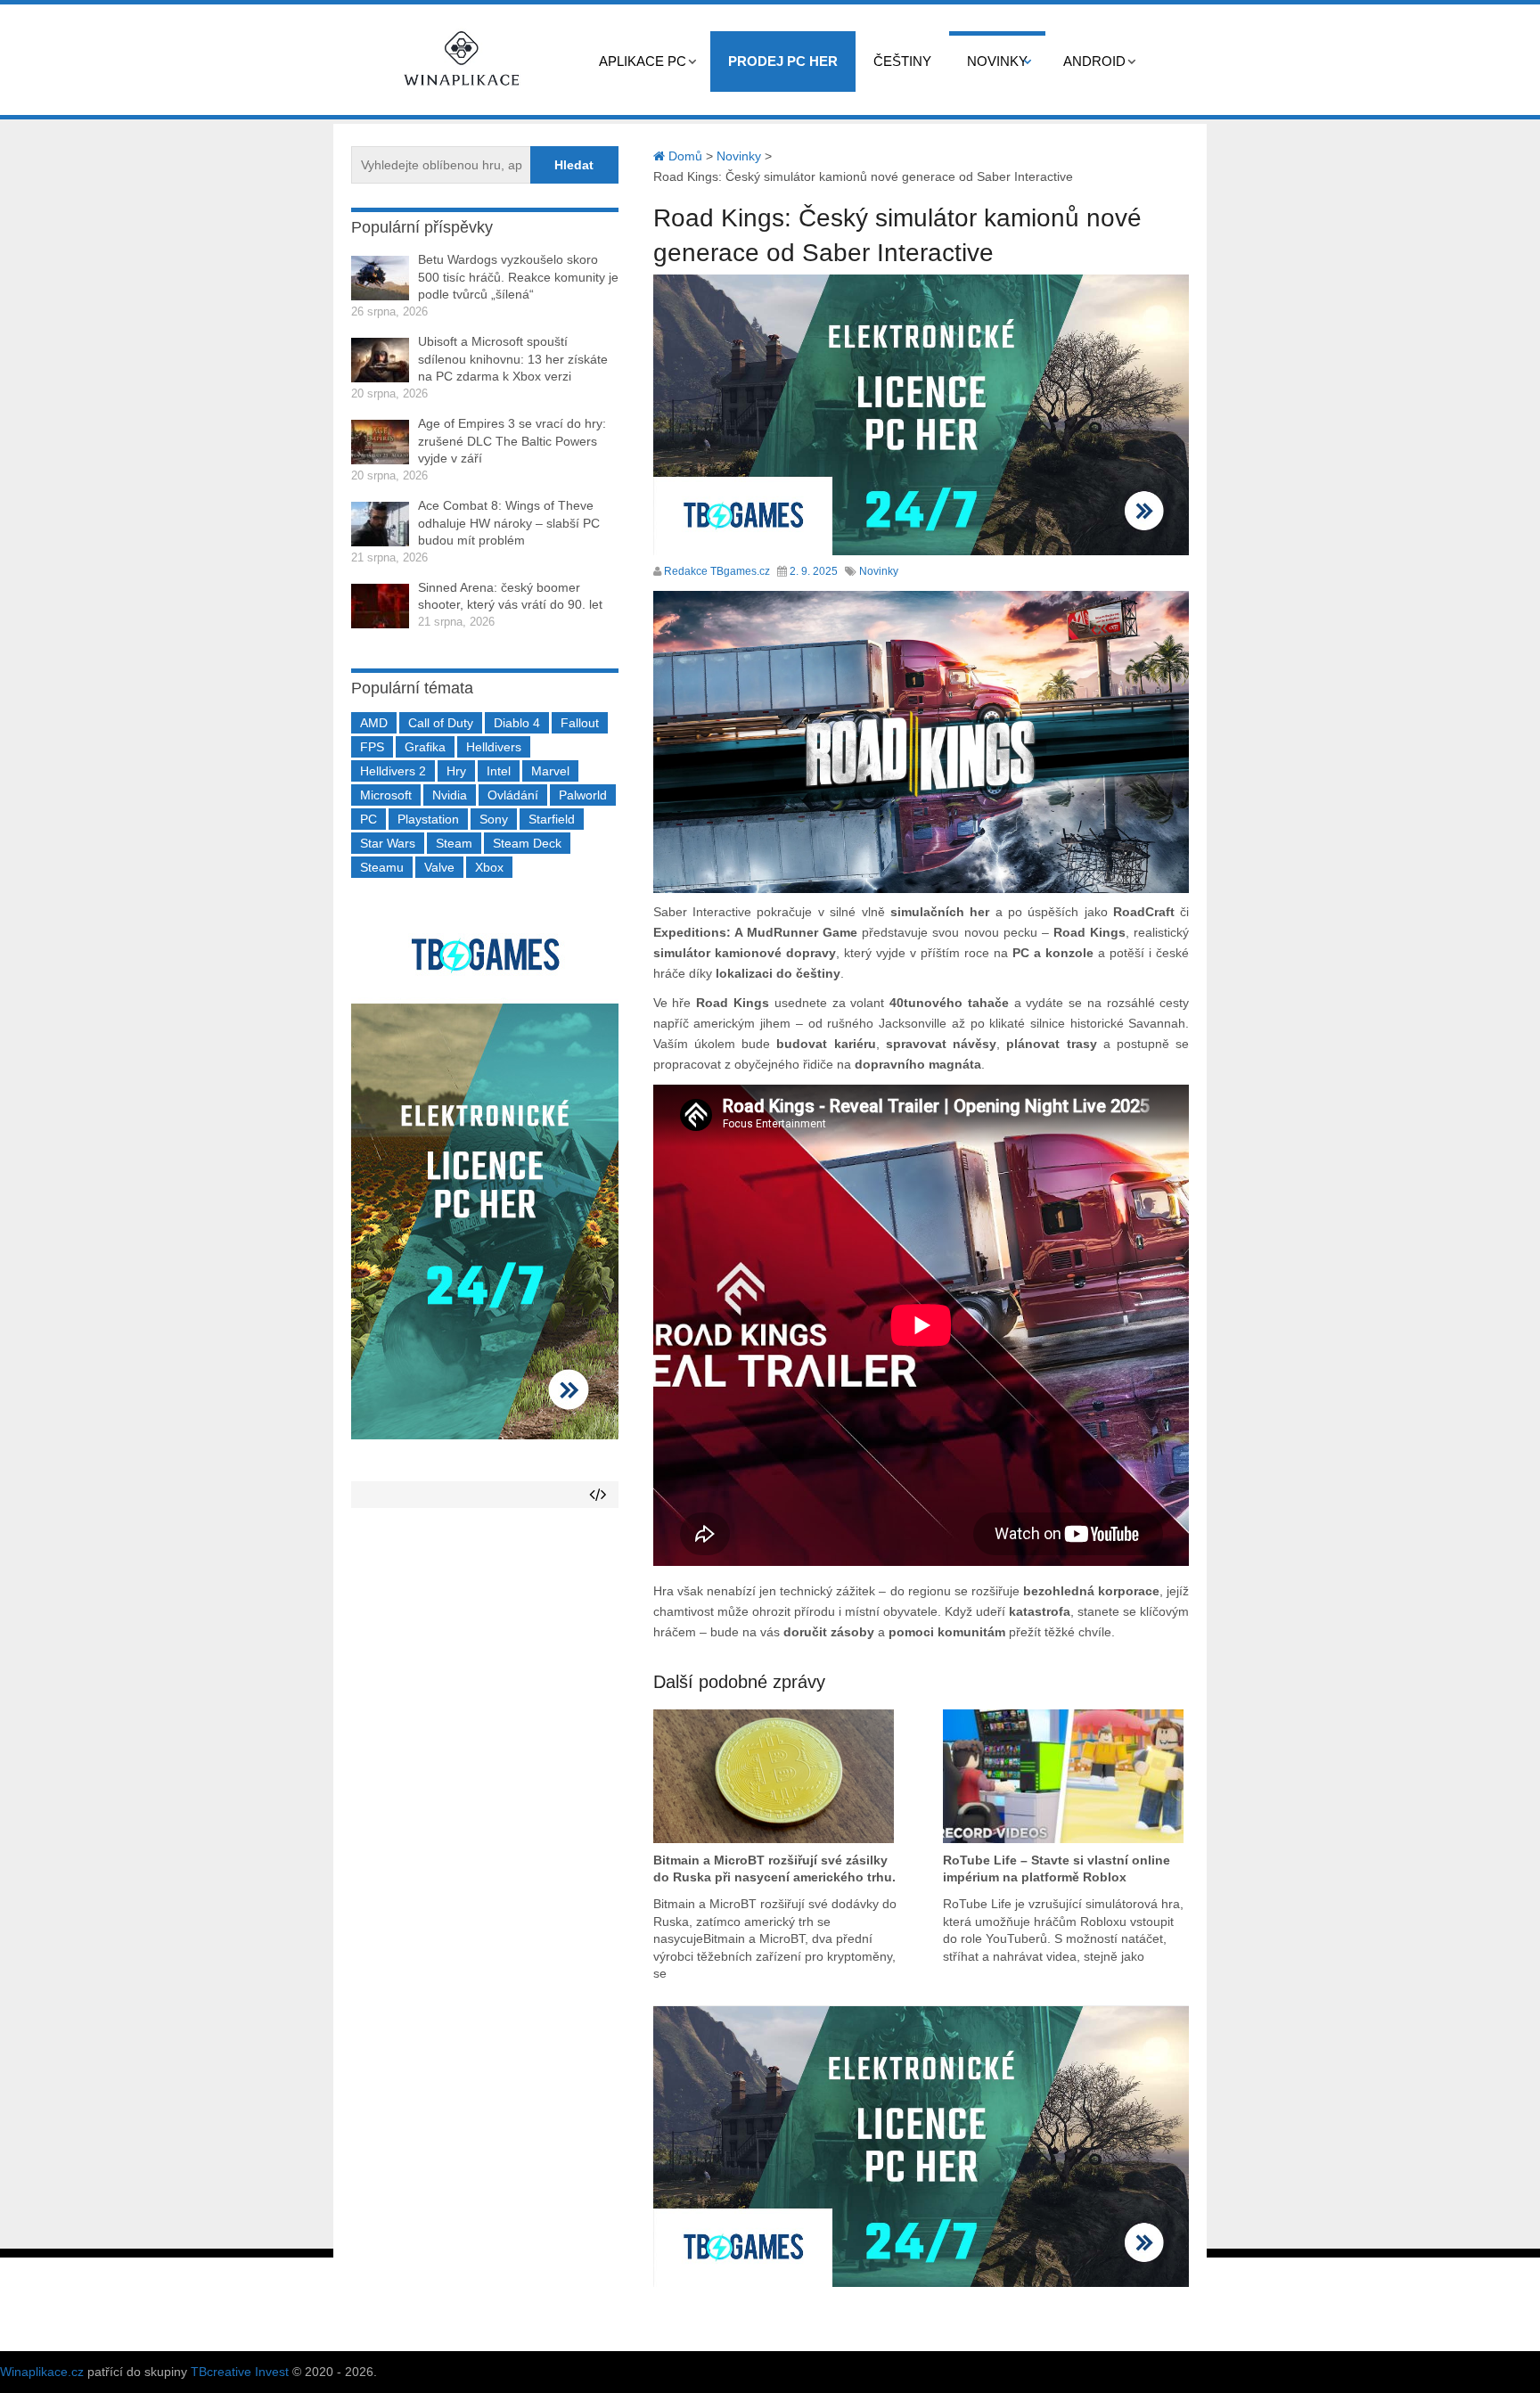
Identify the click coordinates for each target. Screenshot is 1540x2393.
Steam (454, 843)
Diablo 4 (517, 723)
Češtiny (902, 61)
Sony (494, 819)
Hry (456, 771)
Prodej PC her (783, 61)
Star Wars (388, 843)
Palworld (583, 795)
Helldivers (494, 747)
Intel (499, 771)
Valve (439, 867)
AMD (374, 723)
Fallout (580, 723)
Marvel (550, 771)
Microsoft (386, 795)
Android (1094, 61)
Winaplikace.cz (42, 2372)
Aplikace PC (643, 61)
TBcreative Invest (240, 2372)
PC (369, 819)
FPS (372, 747)
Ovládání (513, 795)
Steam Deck (527, 843)
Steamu (382, 867)
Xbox (489, 867)
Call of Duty (441, 723)
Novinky (997, 61)
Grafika (425, 747)
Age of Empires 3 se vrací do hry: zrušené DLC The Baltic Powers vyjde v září (512, 441)
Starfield (552, 819)
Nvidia (450, 795)
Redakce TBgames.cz (717, 571)
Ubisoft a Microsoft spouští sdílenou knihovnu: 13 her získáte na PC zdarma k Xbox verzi (513, 359)
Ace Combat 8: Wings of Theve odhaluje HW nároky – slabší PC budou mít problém (509, 523)
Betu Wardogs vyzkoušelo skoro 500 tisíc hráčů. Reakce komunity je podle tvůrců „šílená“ (518, 277)
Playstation (428, 819)
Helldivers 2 (393, 771)
